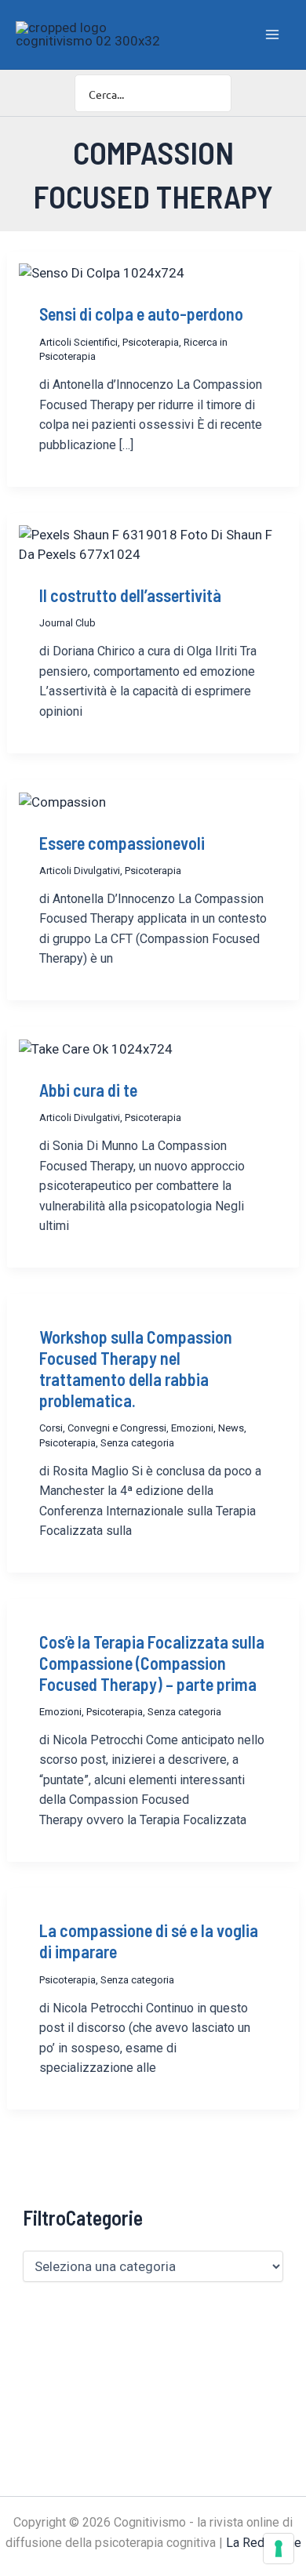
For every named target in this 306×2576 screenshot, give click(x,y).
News (231, 1428)
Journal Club (67, 623)
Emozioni (192, 1428)
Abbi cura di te (88, 1090)
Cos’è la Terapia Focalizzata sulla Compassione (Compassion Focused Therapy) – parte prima (152, 1663)
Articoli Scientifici (78, 342)
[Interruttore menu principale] (273, 34)
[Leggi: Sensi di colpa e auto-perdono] (102, 273)
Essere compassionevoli (122, 843)
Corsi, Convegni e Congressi (103, 1428)
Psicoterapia (151, 342)
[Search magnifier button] (213, 93)
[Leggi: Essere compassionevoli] (62, 801)
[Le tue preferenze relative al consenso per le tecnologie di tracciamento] (279, 2549)
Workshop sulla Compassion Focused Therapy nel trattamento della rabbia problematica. (136, 1368)
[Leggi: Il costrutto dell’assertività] (153, 544)
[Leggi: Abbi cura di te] (96, 1048)
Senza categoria (137, 1443)
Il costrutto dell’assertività (130, 595)
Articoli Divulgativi (80, 871)
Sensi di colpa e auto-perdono (141, 314)
